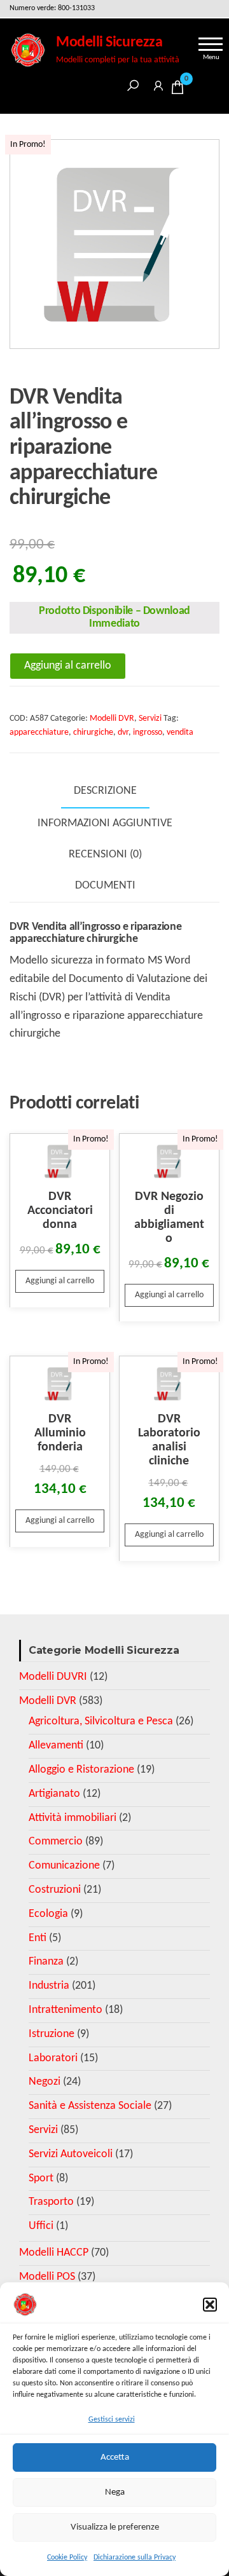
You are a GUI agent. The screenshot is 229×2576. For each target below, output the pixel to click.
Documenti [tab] (105, 886)
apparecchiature (39, 733)
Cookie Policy (67, 2558)
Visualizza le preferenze (115, 2527)
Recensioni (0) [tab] (105, 855)
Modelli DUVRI (53, 1677)
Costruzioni (55, 1890)
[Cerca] (133, 84)
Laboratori (53, 2058)
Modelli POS (47, 2277)
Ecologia (48, 1914)
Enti (38, 1938)
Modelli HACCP (54, 2253)
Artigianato (54, 1794)
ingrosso (148, 733)
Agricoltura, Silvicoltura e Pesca (101, 1721)
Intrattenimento (66, 2010)
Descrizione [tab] (105, 791)
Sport (41, 2178)
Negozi (45, 2082)
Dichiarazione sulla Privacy (135, 2558)
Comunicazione (64, 1866)
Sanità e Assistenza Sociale (90, 2106)
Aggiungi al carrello (68, 666)
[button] (210, 2305)
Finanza (46, 1962)
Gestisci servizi (112, 2420)
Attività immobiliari (73, 1818)
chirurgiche (93, 733)
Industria (49, 1986)
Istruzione (52, 2034)
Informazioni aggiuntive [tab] (105, 823)
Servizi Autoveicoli (71, 2154)
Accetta (115, 2457)
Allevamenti (56, 1746)
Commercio (56, 1842)
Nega (115, 2492)
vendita (180, 733)
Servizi (150, 719)
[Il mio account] (158, 84)
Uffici (41, 2226)
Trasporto (51, 2202)
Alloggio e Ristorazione (81, 1770)
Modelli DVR (112, 719)
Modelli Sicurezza (109, 43)
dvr (123, 733)
